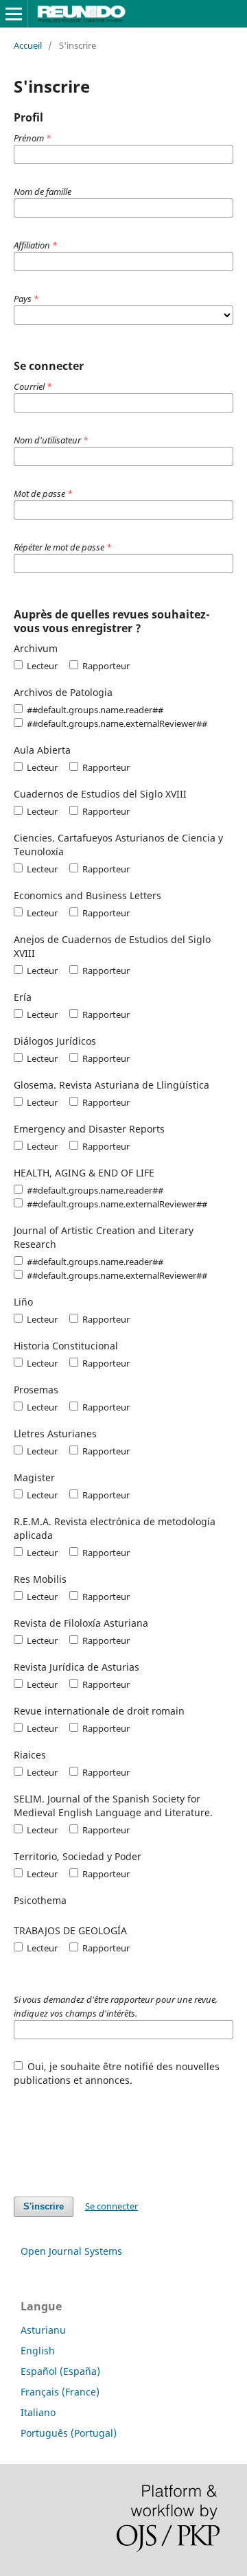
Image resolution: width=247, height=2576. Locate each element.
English (38, 2351)
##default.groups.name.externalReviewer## (116, 723)
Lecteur (41, 666)
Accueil (28, 45)
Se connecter (111, 2206)
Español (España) (60, 2371)
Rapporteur (105, 666)
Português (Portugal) (69, 2433)
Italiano (38, 2412)
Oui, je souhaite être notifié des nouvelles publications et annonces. (117, 2073)
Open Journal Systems (71, 2251)
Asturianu (43, 2330)
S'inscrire (44, 2206)
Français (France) (60, 2392)
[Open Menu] (14, 14)
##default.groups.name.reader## (94, 710)
